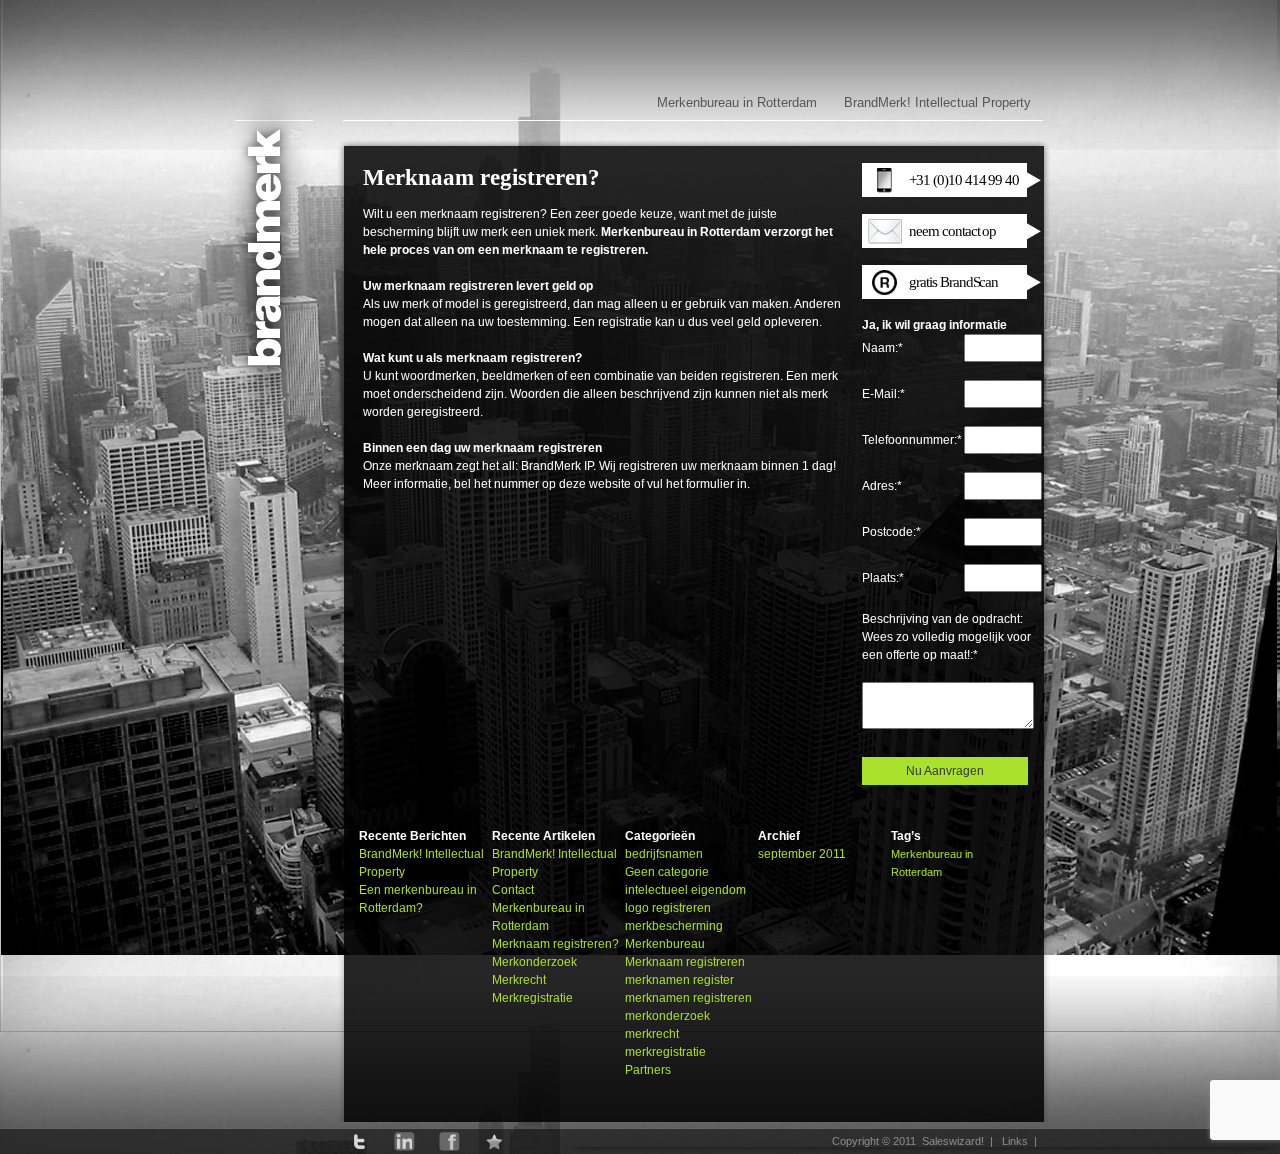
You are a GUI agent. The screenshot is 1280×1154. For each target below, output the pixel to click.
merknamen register (679, 980)
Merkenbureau (665, 944)
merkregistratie (665, 1052)
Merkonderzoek (534, 962)
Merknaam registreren (685, 962)
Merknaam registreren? (555, 944)
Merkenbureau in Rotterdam (737, 102)
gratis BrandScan (953, 282)
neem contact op (952, 231)
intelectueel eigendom (685, 890)
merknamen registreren (688, 998)
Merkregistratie (532, 998)
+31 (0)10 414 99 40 (964, 180)
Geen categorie (667, 872)
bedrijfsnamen (664, 854)
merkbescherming (674, 926)
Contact (513, 890)
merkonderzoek (667, 1016)
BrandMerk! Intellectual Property (937, 102)
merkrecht (652, 1034)
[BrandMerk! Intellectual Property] (270, 263)
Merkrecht (519, 980)
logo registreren (668, 908)
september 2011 (802, 854)
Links (1015, 1141)
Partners (648, 1070)
